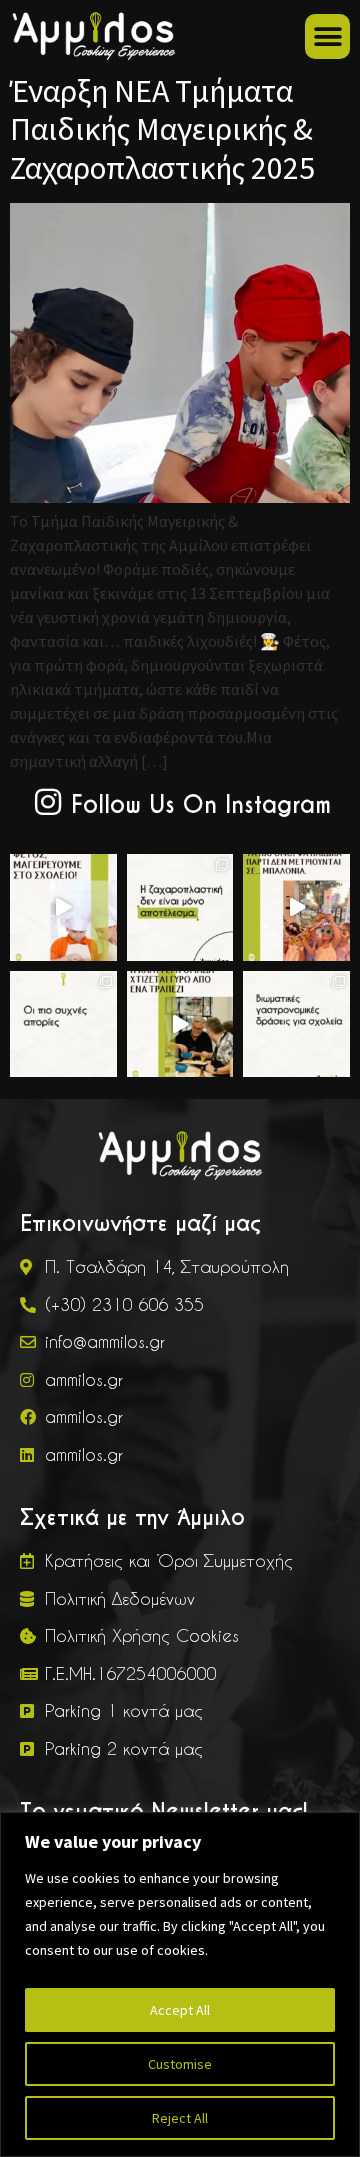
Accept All (180, 2010)
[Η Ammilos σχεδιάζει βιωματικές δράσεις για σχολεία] (63, 907)
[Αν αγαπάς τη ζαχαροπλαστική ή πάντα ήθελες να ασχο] (180, 907)
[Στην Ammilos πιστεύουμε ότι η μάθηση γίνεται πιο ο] (296, 1024)
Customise (180, 2064)
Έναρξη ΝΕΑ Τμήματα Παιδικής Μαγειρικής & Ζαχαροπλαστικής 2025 (162, 129)
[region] (180, 1984)
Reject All (180, 2118)
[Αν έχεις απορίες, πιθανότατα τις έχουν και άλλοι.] (63, 1024)
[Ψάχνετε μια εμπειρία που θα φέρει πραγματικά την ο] (180, 1024)
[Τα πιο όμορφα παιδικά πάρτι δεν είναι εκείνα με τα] (296, 907)
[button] (327, 36)
